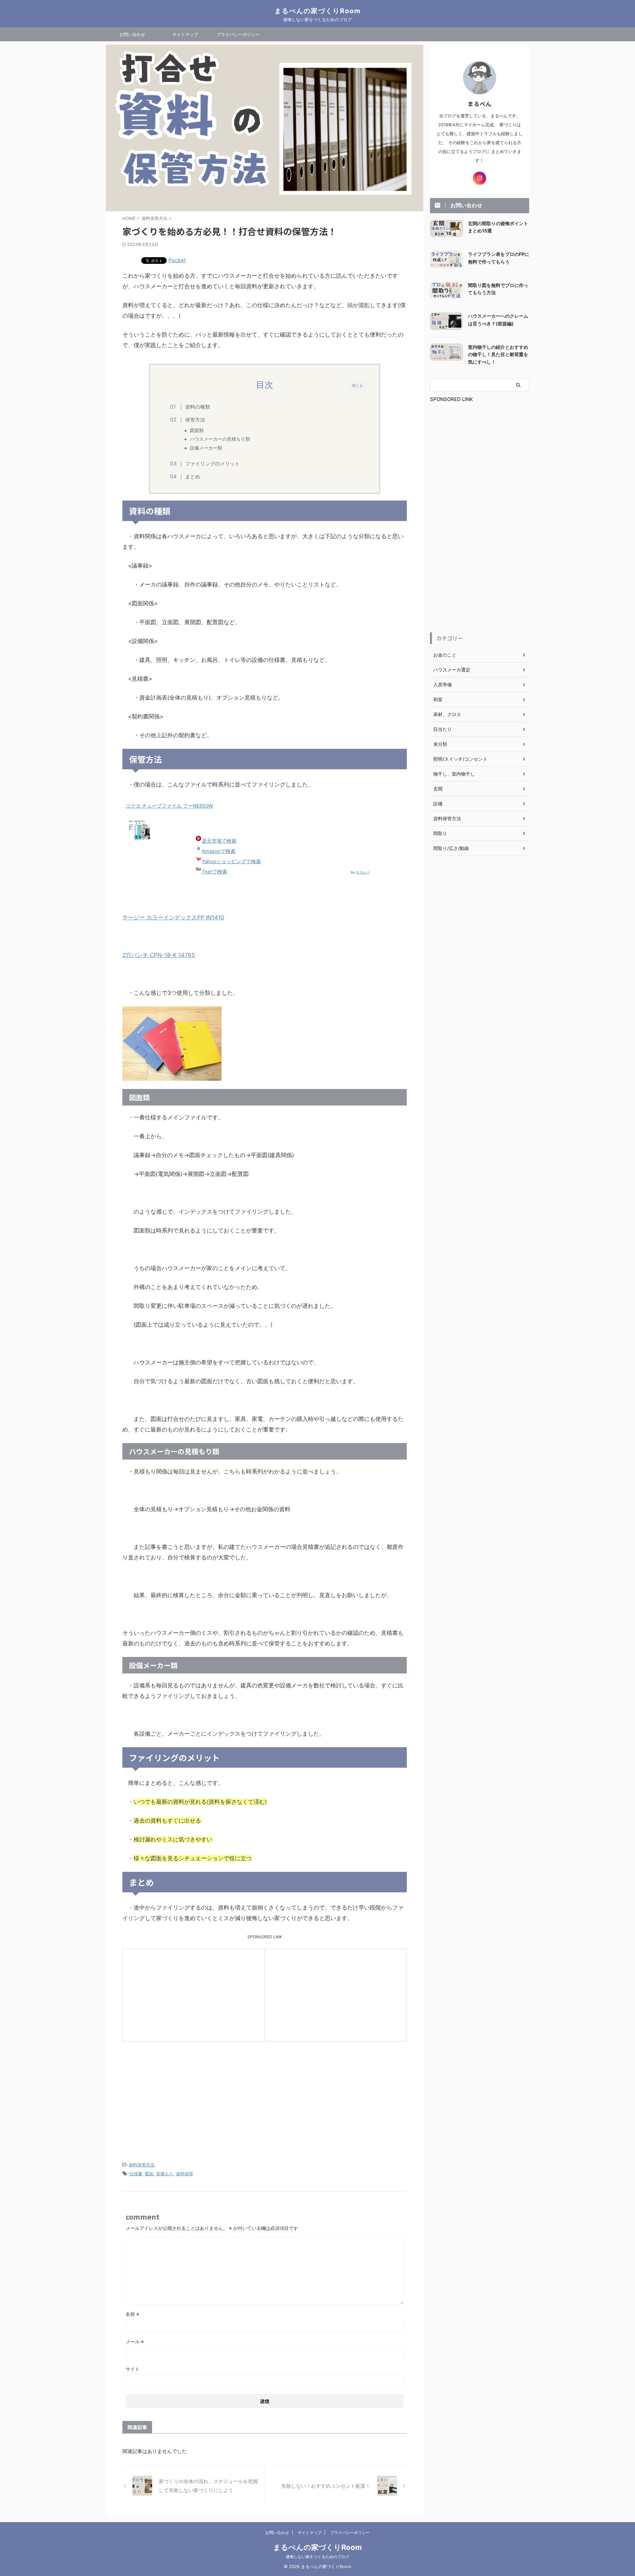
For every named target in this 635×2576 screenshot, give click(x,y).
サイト (133, 2369)
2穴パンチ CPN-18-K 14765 (159, 955)
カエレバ (362, 872)
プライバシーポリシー (238, 34)
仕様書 (136, 2174)
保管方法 (195, 420)
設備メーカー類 (206, 448)
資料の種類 (198, 407)
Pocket (177, 260)
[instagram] (480, 178)
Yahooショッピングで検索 (231, 861)
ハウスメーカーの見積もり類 (220, 439)
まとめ (193, 477)
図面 (149, 2174)
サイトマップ (185, 34)
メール (135, 2341)
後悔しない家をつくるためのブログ (317, 2557)
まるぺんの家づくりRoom (318, 11)
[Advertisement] (176, 1994)
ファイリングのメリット (212, 464)
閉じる (358, 385)
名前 (132, 2314)
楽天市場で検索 (219, 841)
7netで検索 (214, 872)
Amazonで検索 (219, 851)
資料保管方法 (142, 2165)
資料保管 (185, 2174)
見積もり (165, 2174)
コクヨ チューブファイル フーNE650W (169, 806)
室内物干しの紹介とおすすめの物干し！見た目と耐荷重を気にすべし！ (498, 354)
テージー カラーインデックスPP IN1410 (173, 917)
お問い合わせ (132, 34)
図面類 (197, 430)
